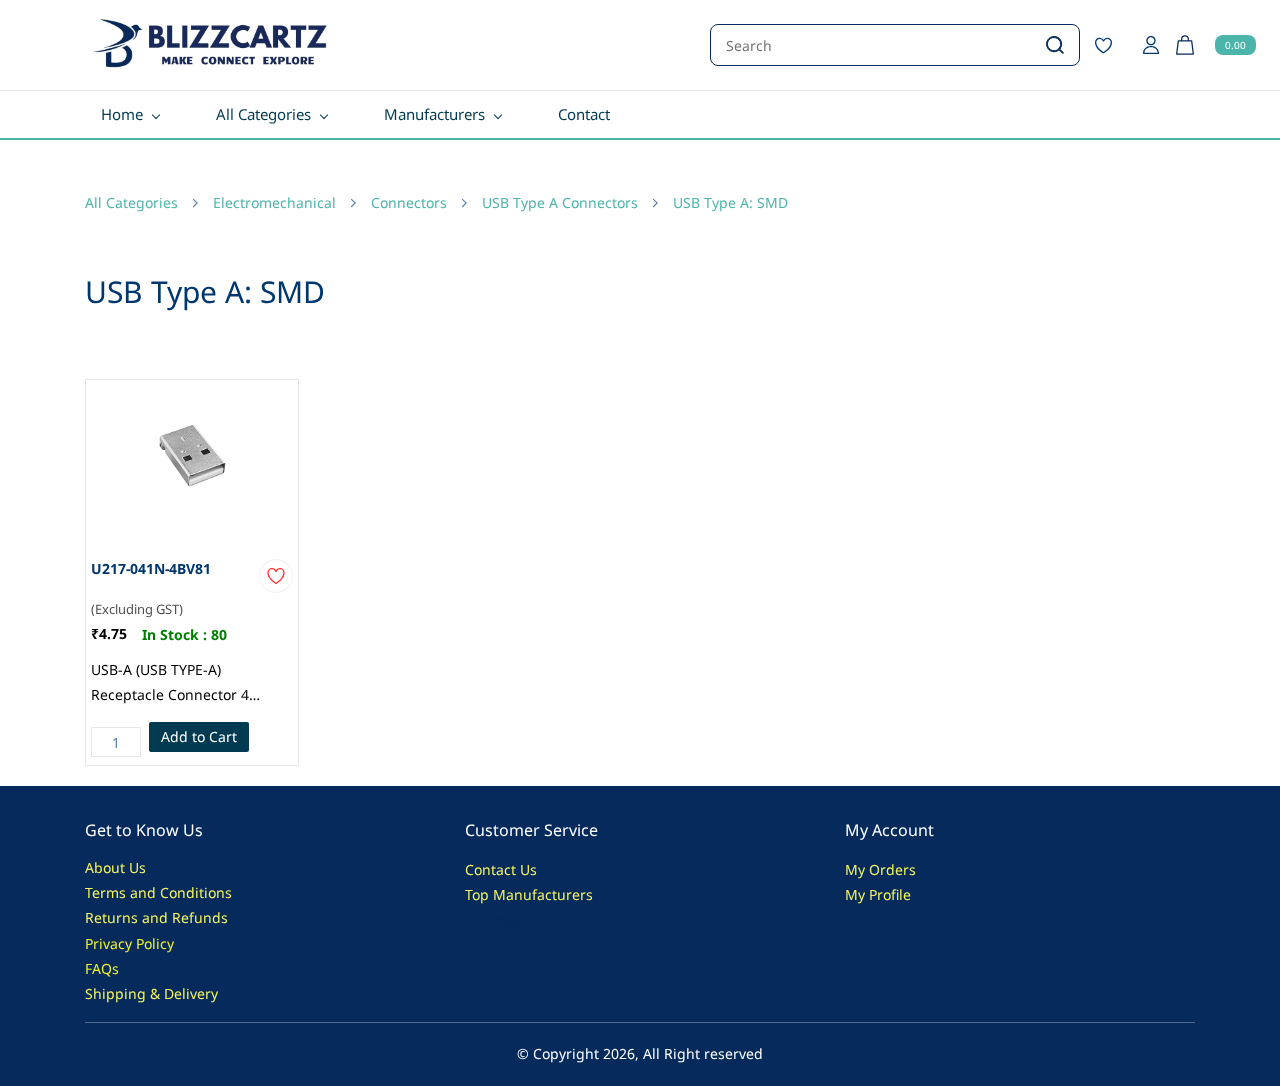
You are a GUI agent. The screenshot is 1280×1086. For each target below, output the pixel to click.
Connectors (409, 202)
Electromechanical (274, 202)
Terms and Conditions (158, 892)
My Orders (880, 869)
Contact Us (501, 869)
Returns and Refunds (156, 917)
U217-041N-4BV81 (151, 568)
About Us (115, 867)
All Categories (131, 202)
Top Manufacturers (529, 894)
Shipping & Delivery (151, 993)
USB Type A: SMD (730, 202)
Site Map (494, 919)
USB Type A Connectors (560, 202)
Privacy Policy (129, 943)
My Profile (878, 894)
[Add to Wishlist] (276, 576)
